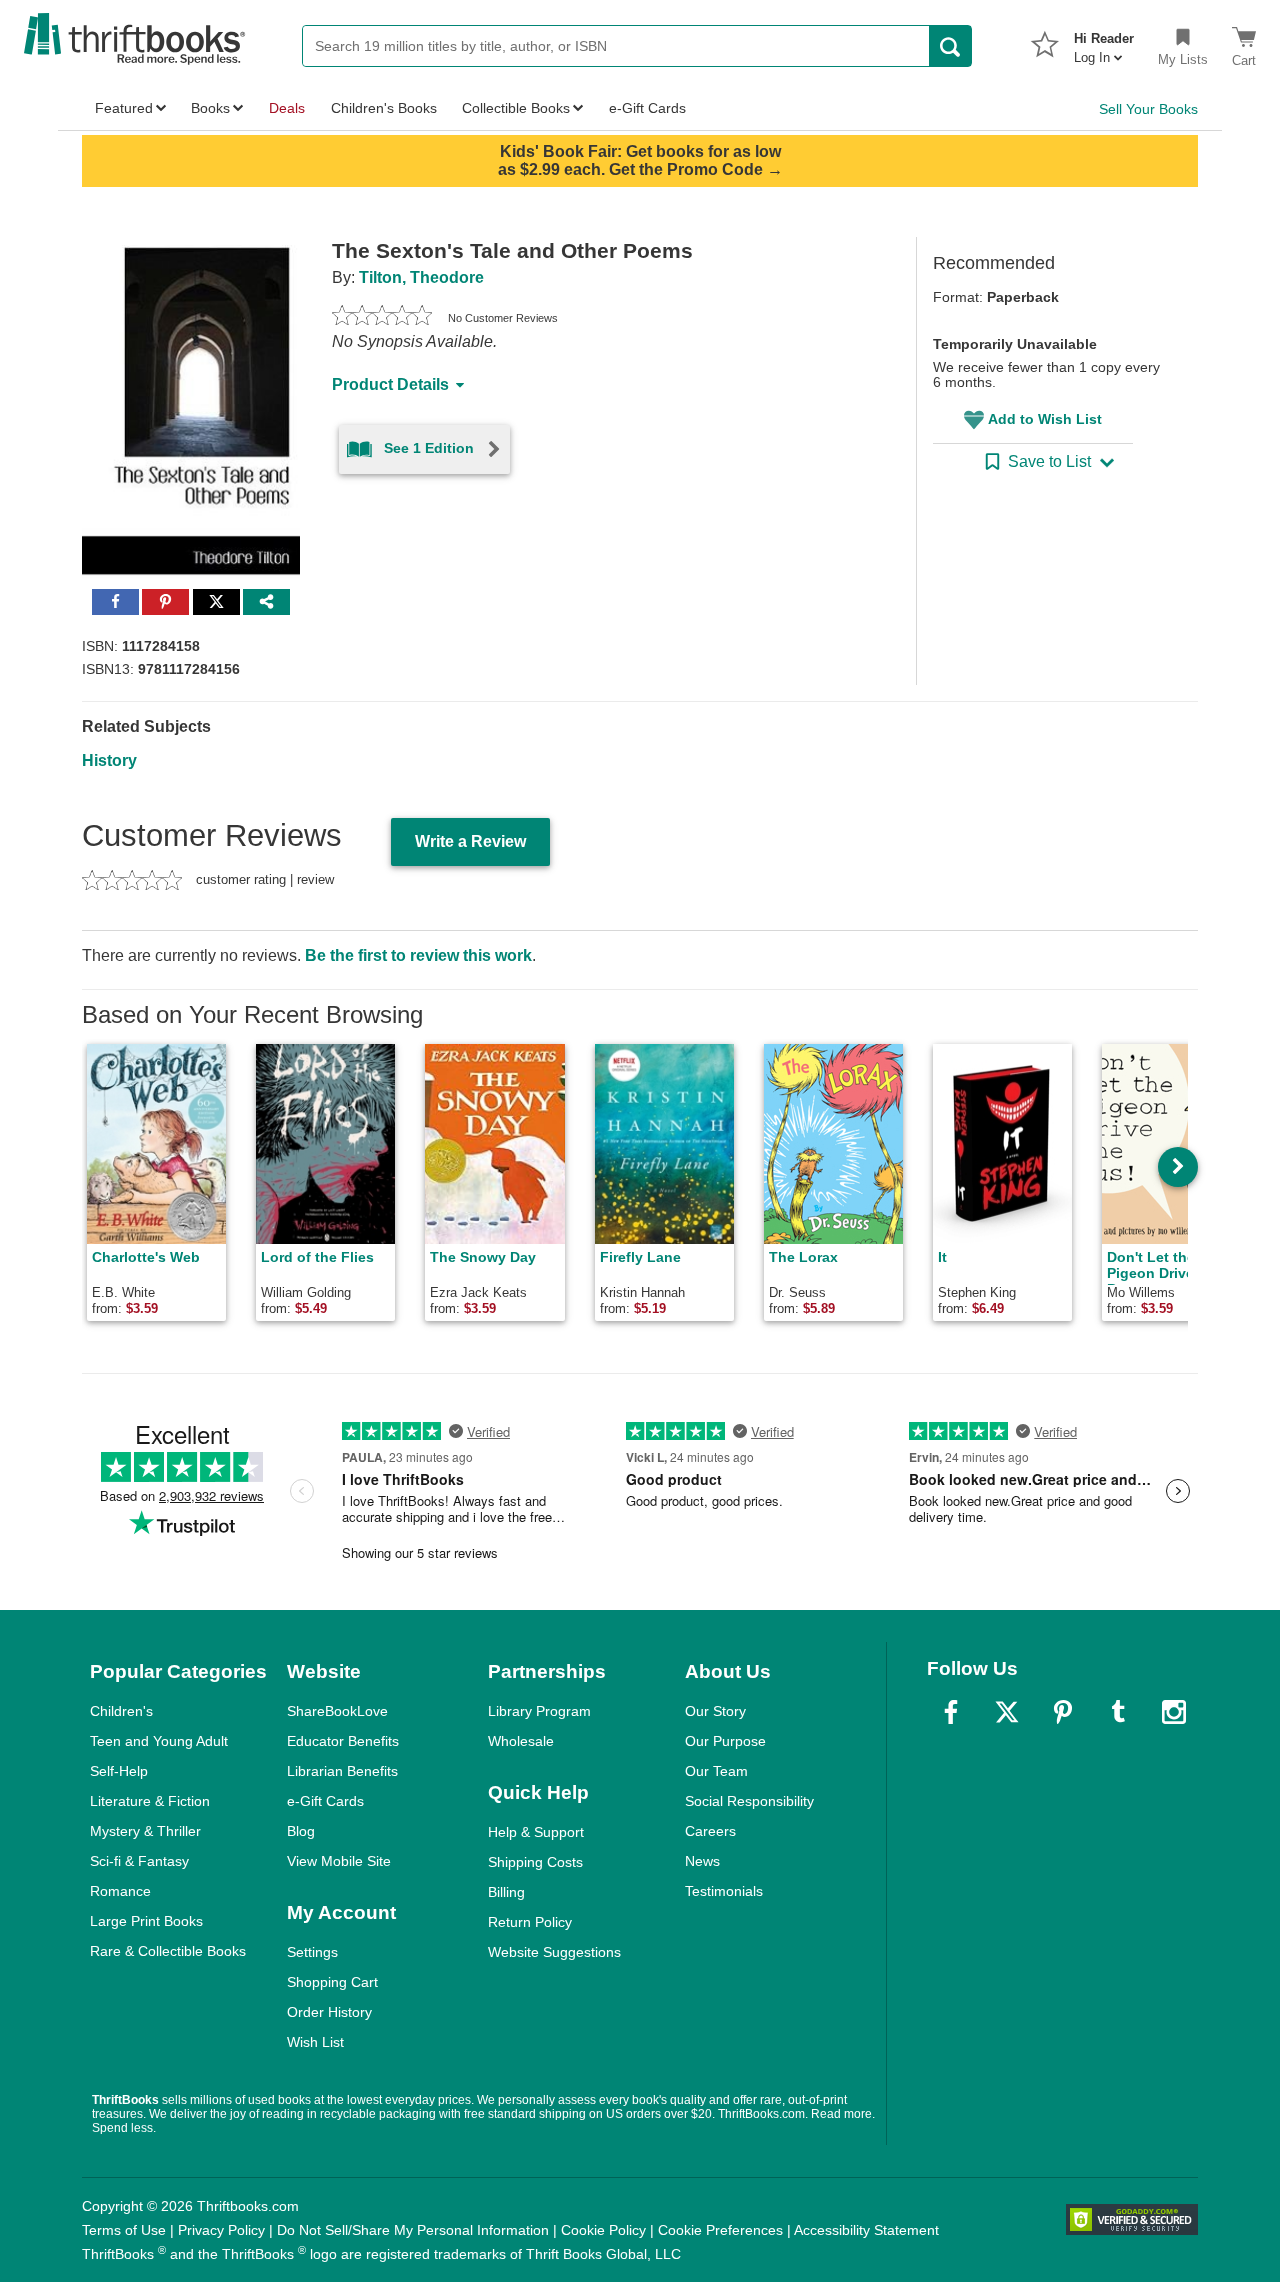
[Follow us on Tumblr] (1118, 1712)
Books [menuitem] (210, 108)
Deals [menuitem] (287, 108)
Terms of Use (124, 2230)
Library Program (539, 1711)
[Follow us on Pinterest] (1063, 1712)
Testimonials (724, 1891)
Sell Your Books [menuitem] (1148, 109)
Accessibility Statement (866, 2230)
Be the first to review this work (418, 955)
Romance (120, 1891)
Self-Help (119, 1771)
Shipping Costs (535, 1862)
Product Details (390, 384)
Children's (121, 1711)
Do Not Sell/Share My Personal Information (413, 2230)
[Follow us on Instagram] (1174, 1712)
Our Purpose (725, 1741)
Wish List (315, 2042)
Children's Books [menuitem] (384, 108)
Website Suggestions (554, 1952)
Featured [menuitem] (124, 108)
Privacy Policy (221, 2230)
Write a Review (470, 841)
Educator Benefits (343, 1741)
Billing (506, 1892)
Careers (710, 1831)
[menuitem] (1104, 42)
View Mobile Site (339, 1861)
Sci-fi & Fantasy (139, 1861)
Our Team (716, 1771)
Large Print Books (146, 1921)
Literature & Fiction (150, 1801)
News (702, 1861)
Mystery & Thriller (145, 1831)
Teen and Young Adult (159, 1741)
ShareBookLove (337, 1711)
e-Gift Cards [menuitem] (647, 108)
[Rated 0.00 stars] (382, 318)
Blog (301, 1831)
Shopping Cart (332, 1982)
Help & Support (536, 1832)
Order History (329, 2012)
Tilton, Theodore (421, 277)
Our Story (715, 1711)
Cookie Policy (603, 2230)
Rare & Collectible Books (168, 1951)
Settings (312, 1952)
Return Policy (530, 1922)
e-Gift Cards (325, 1801)
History (109, 760)
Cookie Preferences (720, 2230)
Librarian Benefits (342, 1771)
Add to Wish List (1045, 419)
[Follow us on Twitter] (1007, 1712)
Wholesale (521, 1741)
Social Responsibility (749, 1801)
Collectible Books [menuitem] (516, 108)
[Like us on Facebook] (951, 1712)
